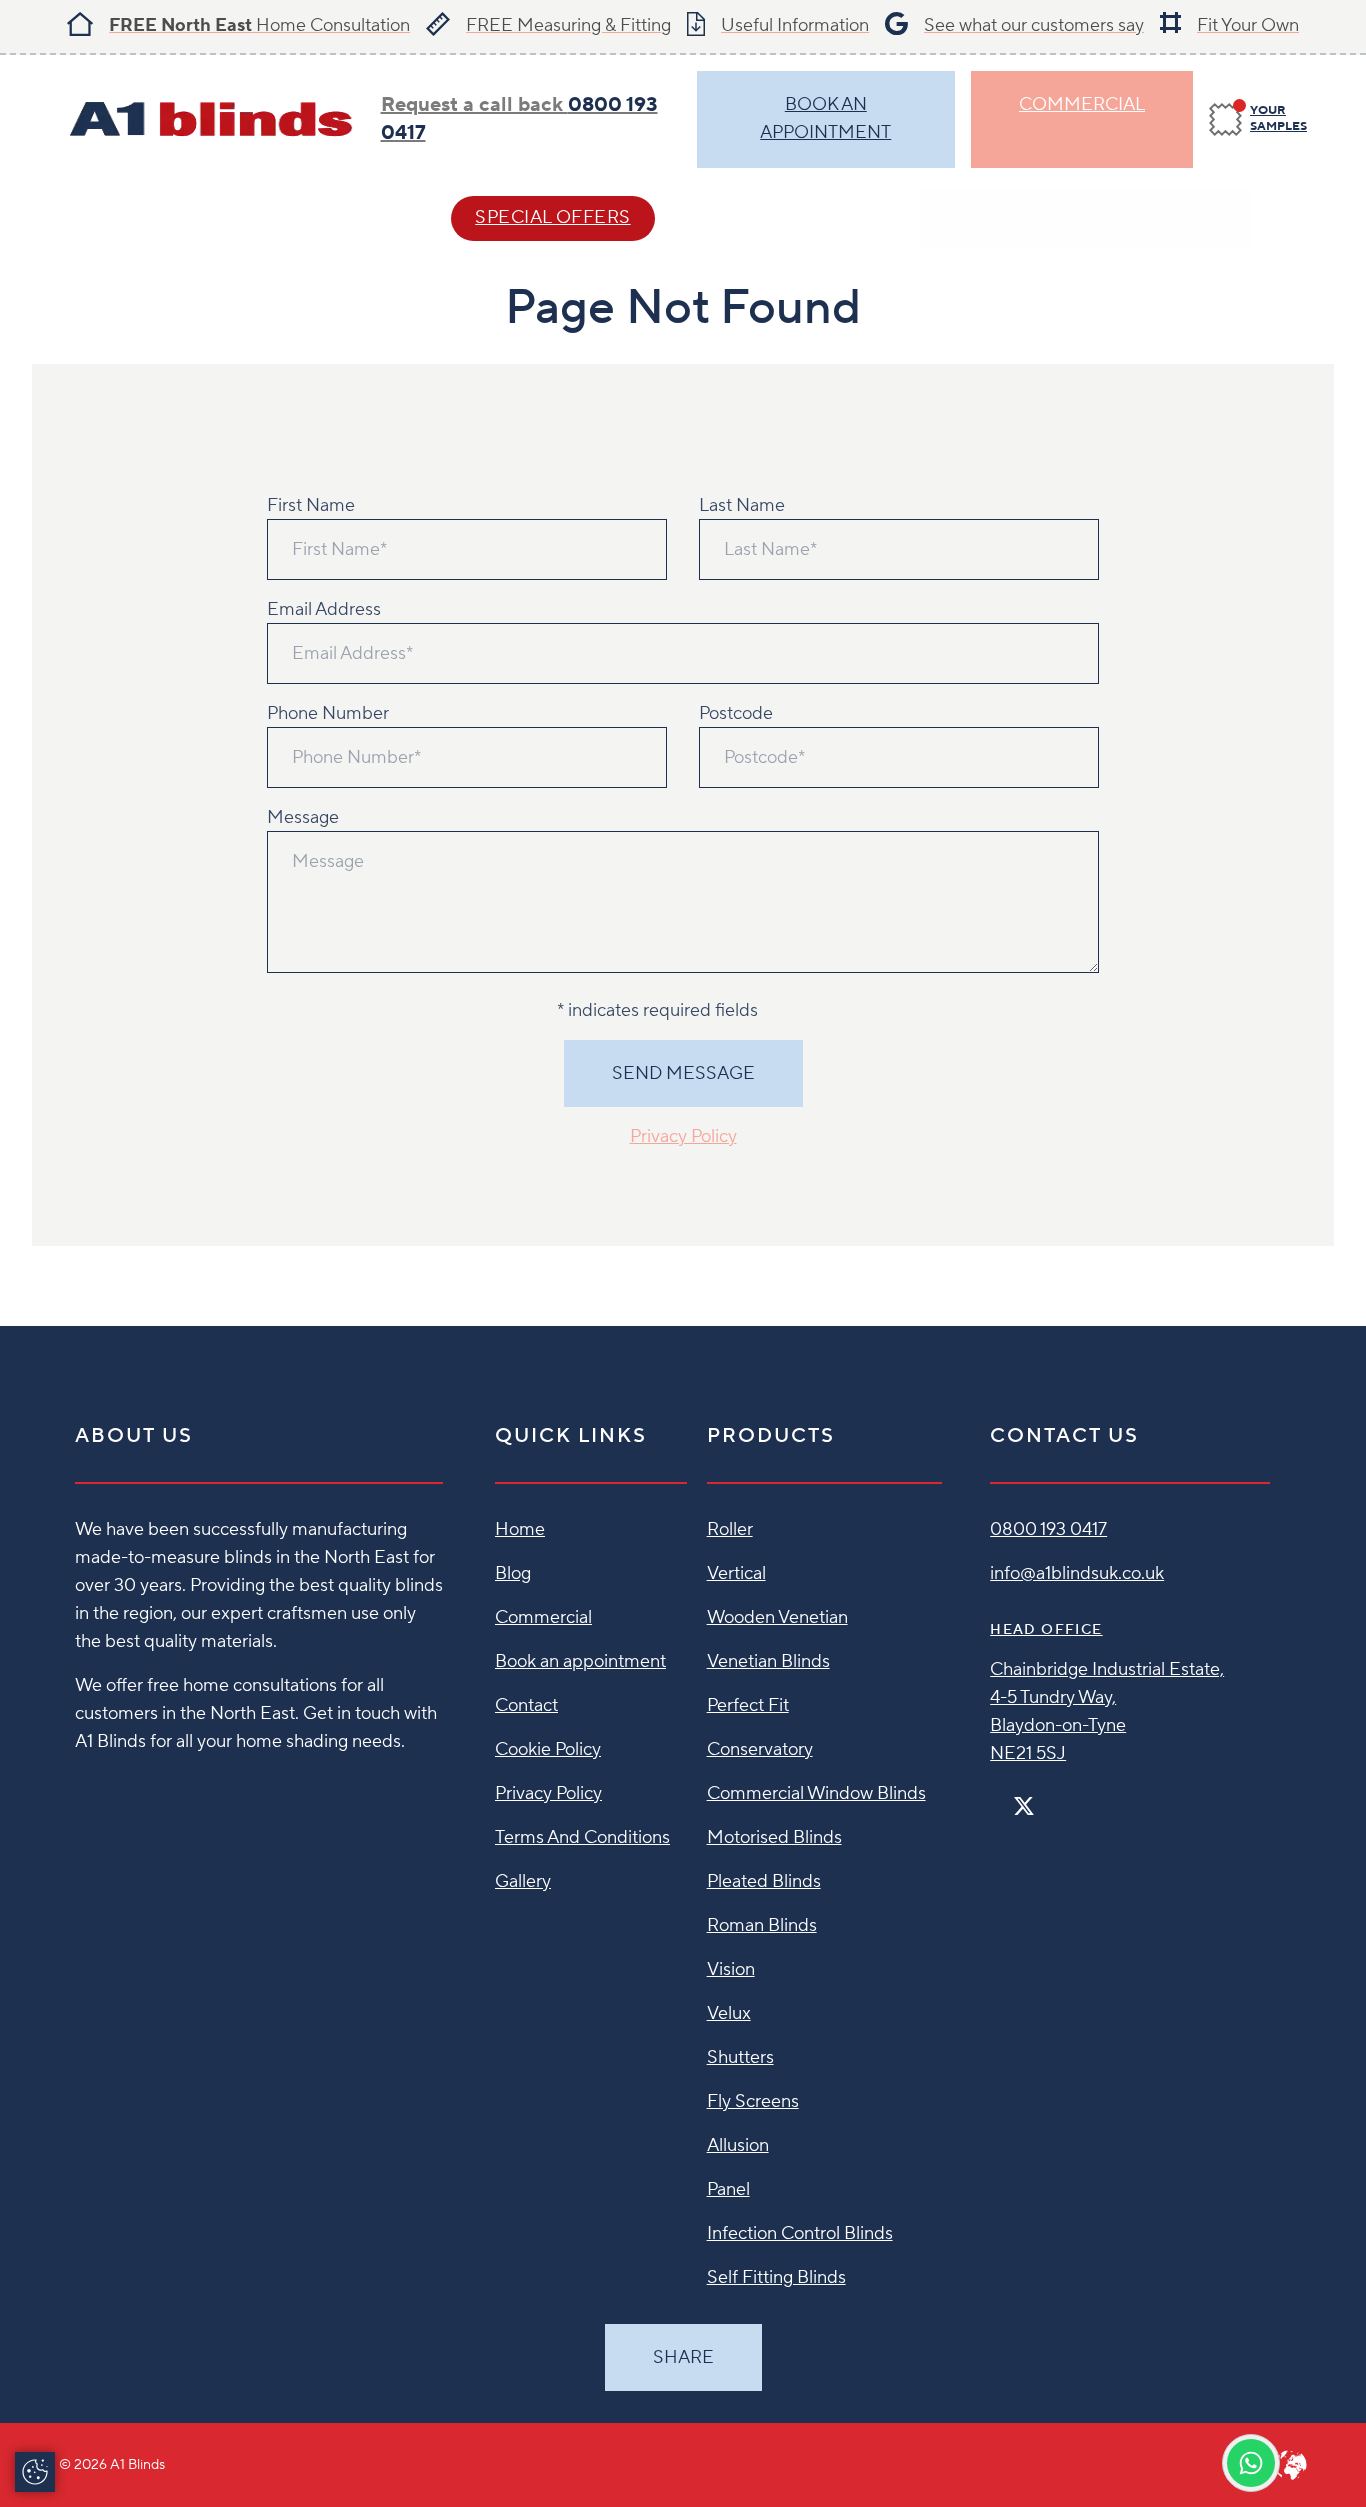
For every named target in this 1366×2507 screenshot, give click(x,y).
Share (683, 2357)
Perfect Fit (748, 1705)
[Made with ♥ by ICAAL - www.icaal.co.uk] (1291, 2465)
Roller (730, 1529)
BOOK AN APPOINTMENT (825, 118)
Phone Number (328, 713)
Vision (731, 1969)
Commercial (1082, 104)
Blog (513, 1573)
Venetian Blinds (768, 1661)
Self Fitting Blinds (776, 2277)
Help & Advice (319, 217)
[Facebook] (998, 1797)
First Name (311, 505)
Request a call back (519, 119)
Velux (729, 2013)
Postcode (736, 713)
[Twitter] (1024, 1806)
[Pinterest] (1066, 1797)
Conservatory (760, 1749)
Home (520, 1529)
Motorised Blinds (774, 1837)
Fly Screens (753, 2101)
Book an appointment (580, 1661)
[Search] (1287, 219)
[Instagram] (1050, 1797)
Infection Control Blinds (800, 2233)
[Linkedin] (1082, 1797)
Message (303, 817)
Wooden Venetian (777, 1617)
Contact (763, 217)
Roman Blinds (762, 1925)
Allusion (738, 2145)
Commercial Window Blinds (816, 1793)
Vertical (736, 1573)
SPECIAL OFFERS (552, 217)
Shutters (740, 2057)
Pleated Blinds (764, 1881)
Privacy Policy (683, 1136)
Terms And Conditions (582, 1837)
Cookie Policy (548, 1749)
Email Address (324, 609)
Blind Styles (123, 217)
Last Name (742, 505)
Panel (728, 2189)
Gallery (523, 1881)
